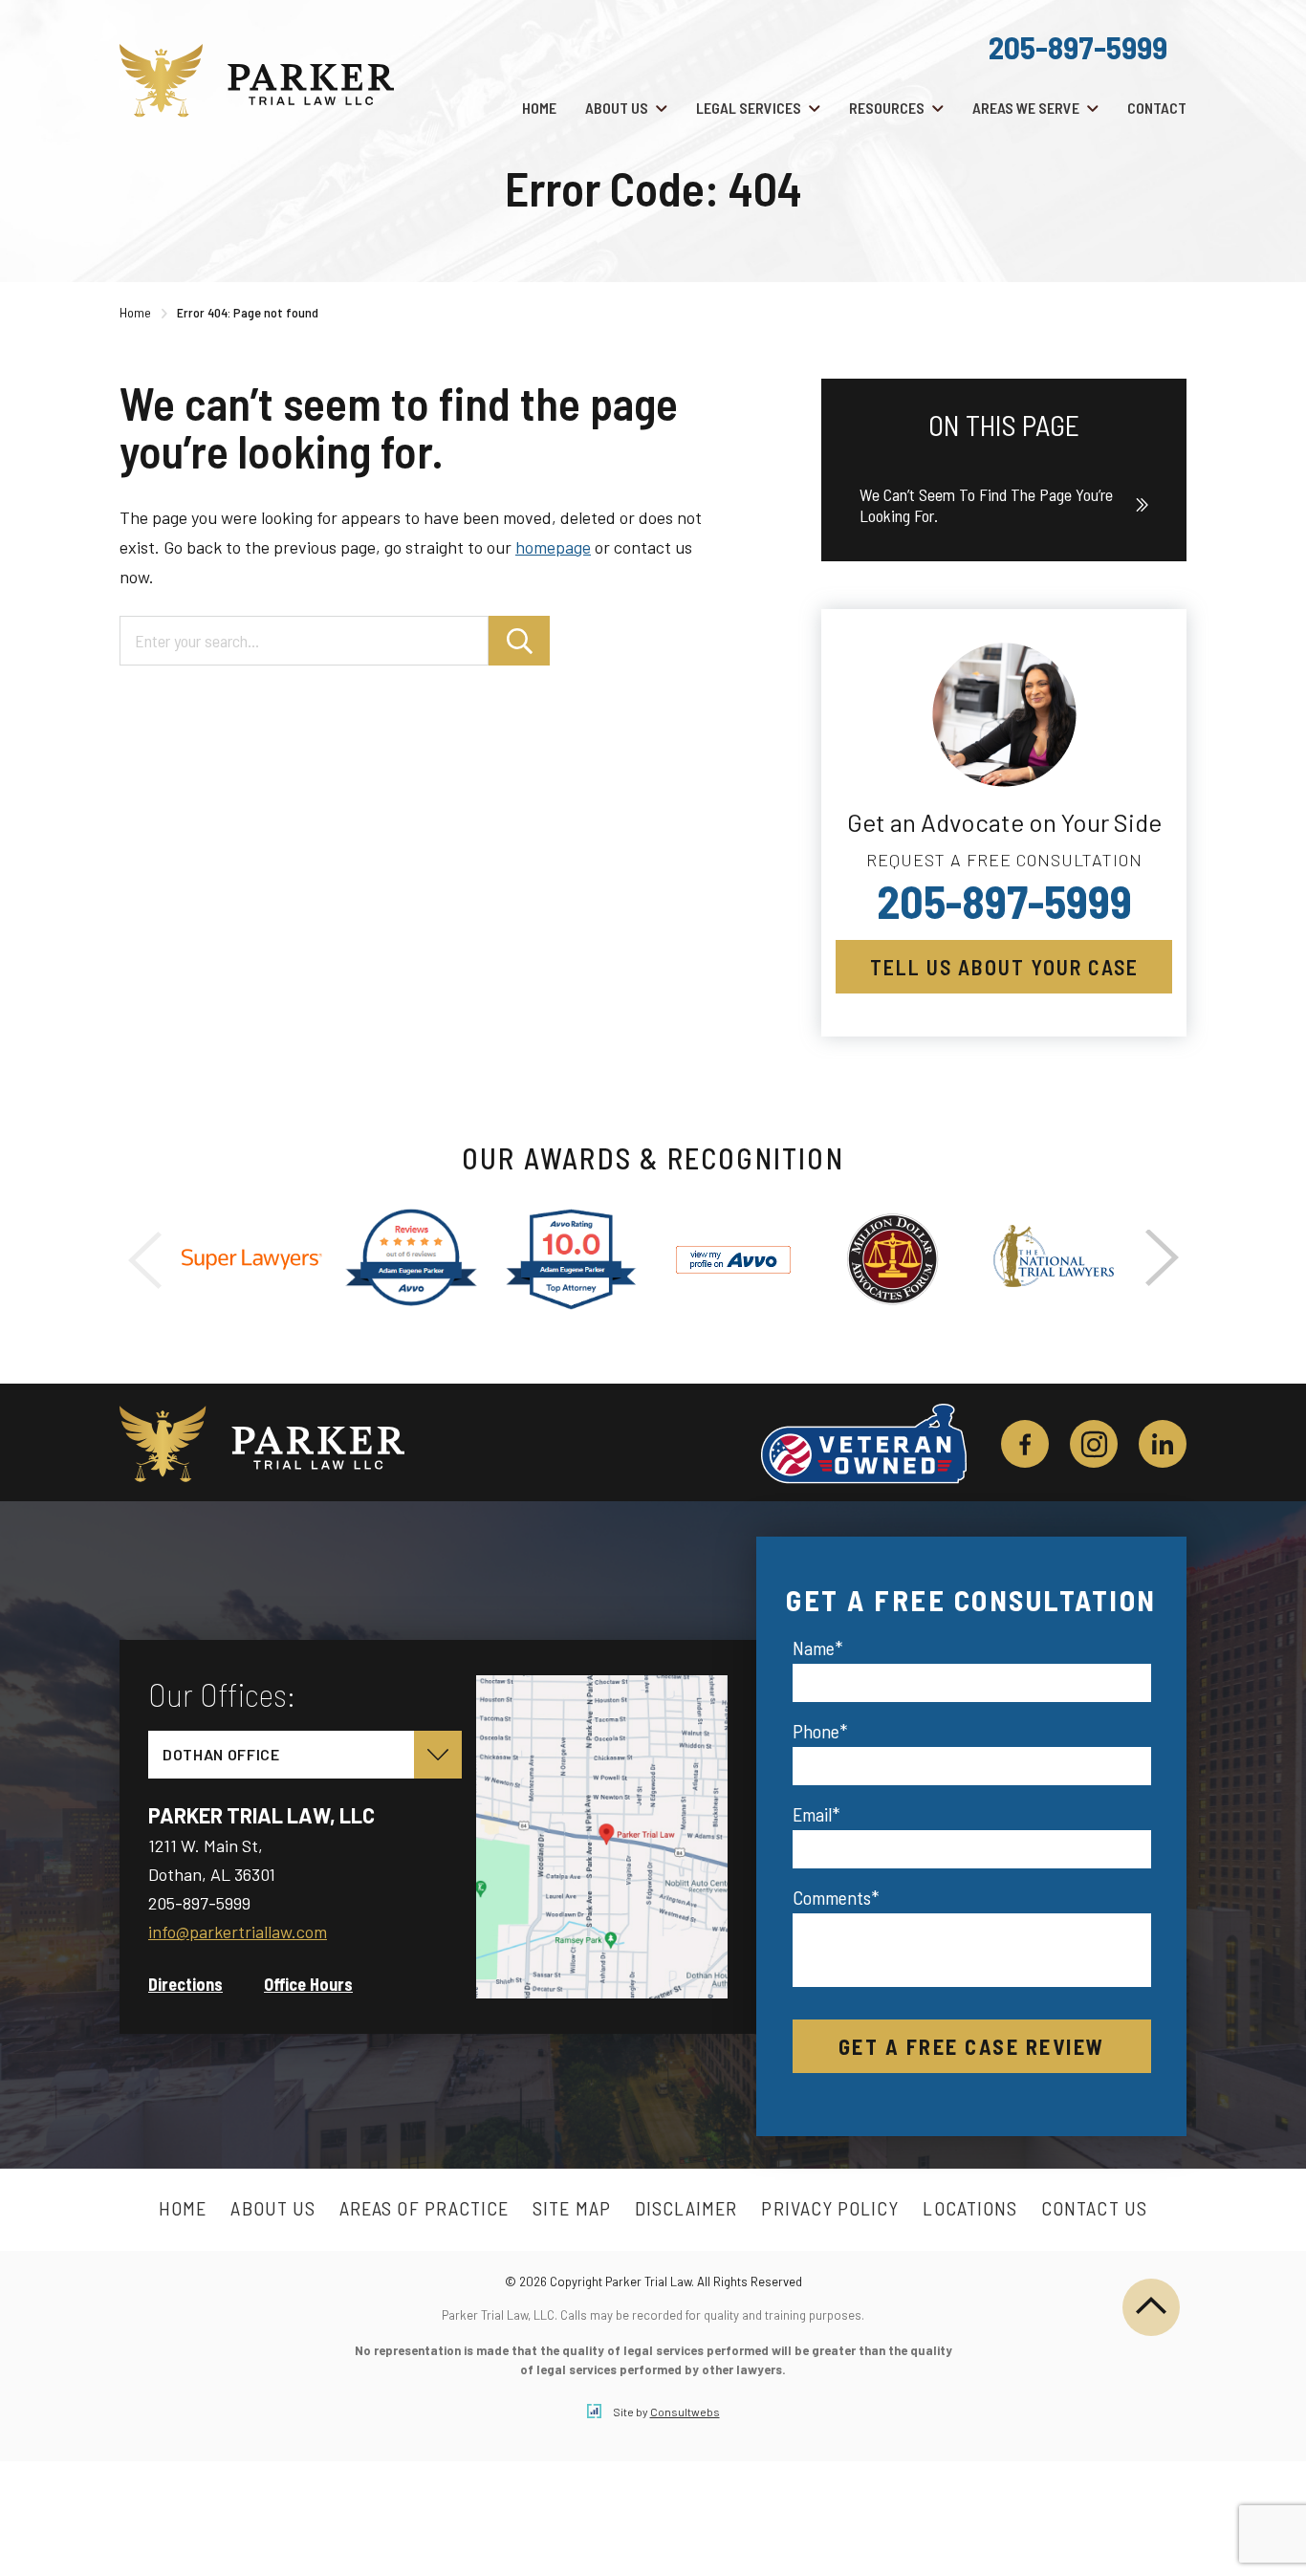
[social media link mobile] (1025, 1444)
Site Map (572, 2208)
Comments (836, 1897)
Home (539, 108)
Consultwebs (685, 2412)
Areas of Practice (424, 2208)
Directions (185, 1984)
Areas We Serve (1027, 108)
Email (816, 1814)
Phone (820, 1731)
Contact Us (1094, 2208)
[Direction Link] (602, 1684)
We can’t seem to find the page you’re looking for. (986, 505)
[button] (1160, 1259)
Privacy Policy (830, 2208)
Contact (1157, 108)
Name (817, 1648)
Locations (970, 2208)
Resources (888, 108)
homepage (553, 547)
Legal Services (750, 108)
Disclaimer (686, 2208)
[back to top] (1151, 2307)
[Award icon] (252, 1258)
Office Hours (308, 1984)
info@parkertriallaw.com (238, 1932)
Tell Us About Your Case (1004, 967)
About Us (618, 108)
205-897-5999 (1004, 901)
